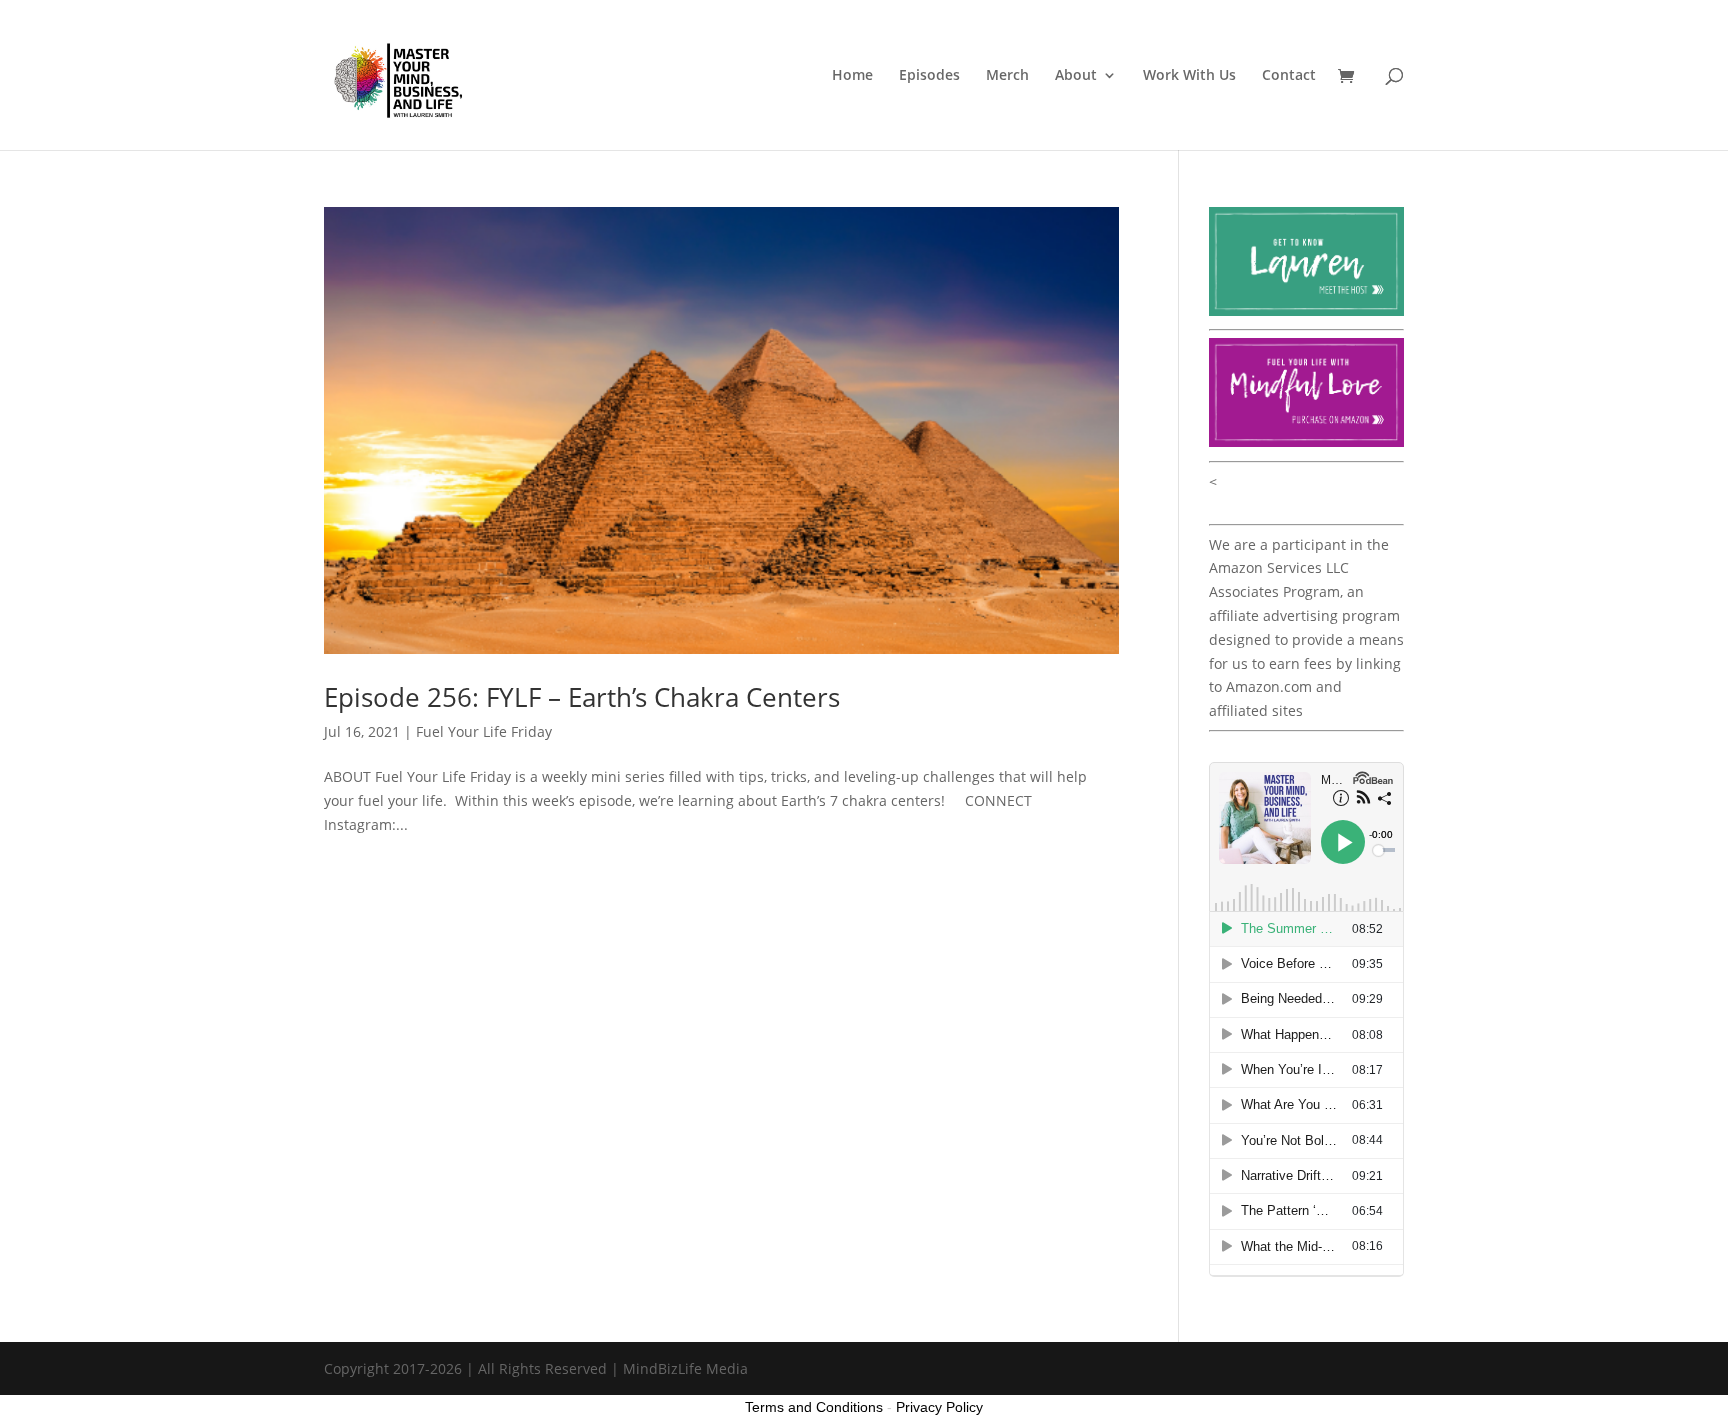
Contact (1289, 76)
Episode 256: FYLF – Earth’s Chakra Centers (582, 697)
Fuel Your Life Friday (484, 731)
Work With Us (1189, 76)
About (1076, 76)
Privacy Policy (939, 1407)
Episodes (929, 76)
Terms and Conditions (814, 1407)
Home (852, 76)
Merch (1007, 76)
